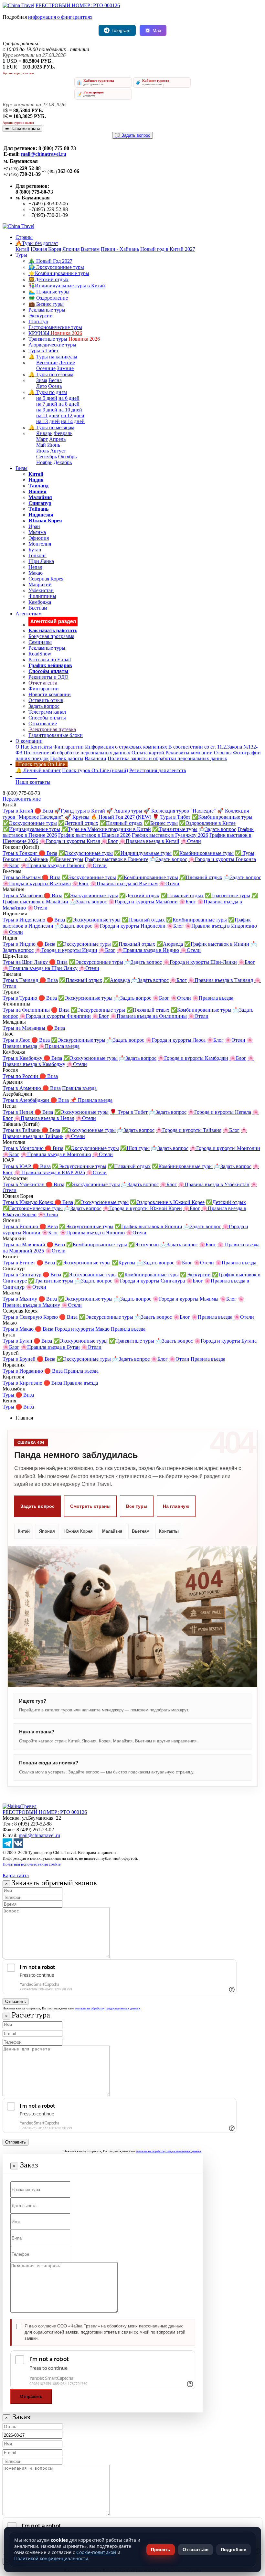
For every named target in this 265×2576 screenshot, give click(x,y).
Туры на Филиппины (27, 1010)
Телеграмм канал (47, 712)
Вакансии (95, 758)
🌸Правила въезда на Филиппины (148, 1016)
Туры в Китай (19, 811)
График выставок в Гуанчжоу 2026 (170, 835)
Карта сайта (16, 1875)
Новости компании (50, 694)
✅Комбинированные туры (222, 817)
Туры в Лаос (17, 1040)
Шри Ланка (41, 561)
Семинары (40, 642)
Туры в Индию (20, 944)
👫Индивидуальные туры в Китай (67, 286)
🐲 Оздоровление (48, 298)
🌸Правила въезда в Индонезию (221, 926)
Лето (42, 386)
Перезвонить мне (22, 799)
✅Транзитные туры (175, 829)
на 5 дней (47, 398)
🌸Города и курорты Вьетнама (37, 884)
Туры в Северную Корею (31, 1317)
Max (157, 30)
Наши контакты (33, 782)
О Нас (22, 747)
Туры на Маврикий (25, 1245)
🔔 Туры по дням (48, 392)
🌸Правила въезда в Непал (44, 1118)
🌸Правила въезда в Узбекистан (214, 1184)
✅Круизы (124, 1263)
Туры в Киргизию (23, 1383)
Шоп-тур (38, 321)
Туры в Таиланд (21, 980)
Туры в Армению (22, 1088)
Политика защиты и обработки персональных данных (167, 758)
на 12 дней (73, 415)
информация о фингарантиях (60, 17)
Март (42, 439)
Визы (21, 468)
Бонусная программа (51, 636)
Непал (35, 567)
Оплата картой (148, 753)
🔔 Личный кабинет (38, 770)
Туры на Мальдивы (25, 1028)
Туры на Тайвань (22, 1130)
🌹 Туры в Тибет (171, 817)
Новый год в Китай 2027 (168, 249)
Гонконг (37, 555)
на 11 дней (48, 415)
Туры (21, 255)
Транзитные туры (64, 339)
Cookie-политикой (96, 2552)
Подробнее (233, 2549)
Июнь (54, 445)
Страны (24, 237)
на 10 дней (70, 410)
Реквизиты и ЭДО (48, 677)
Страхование (43, 724)
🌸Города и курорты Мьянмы (185, 1299)
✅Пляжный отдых (121, 823)
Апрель (57, 439)
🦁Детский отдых (48, 279)
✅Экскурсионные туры (30, 823)
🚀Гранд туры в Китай (80, 811)
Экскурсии (41, 316)
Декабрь (63, 462)
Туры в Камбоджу (23, 1058)
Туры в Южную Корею (29, 1202)
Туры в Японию (21, 1226)
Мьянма (37, 532)
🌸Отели (191, 841)
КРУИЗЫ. (55, 333)
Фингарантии (44, 689)
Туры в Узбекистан (24, 1184)
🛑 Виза (44, 811)
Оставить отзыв (46, 700)
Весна (55, 380)
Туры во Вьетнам (22, 877)
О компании (29, 741)
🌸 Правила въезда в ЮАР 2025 (50, 1172)
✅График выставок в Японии (148, 1226)
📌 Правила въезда (91, 1100)
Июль (42, 451)
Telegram (121, 30)
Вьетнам (90, 249)
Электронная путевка (52, 729)
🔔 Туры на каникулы (53, 357)
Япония (71, 249)
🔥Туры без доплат (37, 243)
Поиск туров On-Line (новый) (95, 770)
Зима (42, 380)
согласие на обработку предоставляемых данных (108, 2008)
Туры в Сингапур (23, 1275)
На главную (176, 1506)
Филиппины (42, 596)
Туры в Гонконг (21, 853)
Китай (22, 249)
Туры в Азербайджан (26, 1100)
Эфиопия (39, 538)
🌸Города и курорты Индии (66, 950)
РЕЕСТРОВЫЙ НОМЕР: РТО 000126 (78, 5)
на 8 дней (69, 404)
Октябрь (67, 457)
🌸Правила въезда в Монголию (56, 1154)
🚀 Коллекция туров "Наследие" (180, 811)
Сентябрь (47, 457)
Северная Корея (46, 579)
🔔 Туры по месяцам (51, 427)
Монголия (40, 544)
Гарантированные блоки (56, 735)
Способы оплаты (47, 718)
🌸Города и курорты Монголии (225, 1148)
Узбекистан (41, 590)
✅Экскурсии (144, 1245)
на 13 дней (48, 421)
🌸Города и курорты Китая (70, 841)
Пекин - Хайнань (120, 249)
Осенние (46, 368)
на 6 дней (69, 398)
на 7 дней (47, 404)
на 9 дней (47, 410)
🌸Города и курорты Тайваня (189, 1130)
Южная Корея (46, 249)
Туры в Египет (20, 1263)
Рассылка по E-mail (50, 660)
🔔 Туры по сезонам (51, 374)
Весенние (47, 362)
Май (41, 445)
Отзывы (223, 753)
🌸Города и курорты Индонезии (129, 926)
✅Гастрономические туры (33, 1208)
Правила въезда (79, 1088)
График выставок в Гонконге (117, 859)
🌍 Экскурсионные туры (56, 267)
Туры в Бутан (18, 1341)
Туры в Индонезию (25, 920)
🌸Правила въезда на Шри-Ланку (40, 968)
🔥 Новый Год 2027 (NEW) (121, 817)
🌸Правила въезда (213, 998)
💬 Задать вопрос (132, 135)
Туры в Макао (19, 1329)
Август (58, 451)
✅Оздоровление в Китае (207, 823)
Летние (67, 362)
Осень (55, 386)
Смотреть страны (90, 1506)
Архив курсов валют (18, 73)
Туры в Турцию (21, 998)
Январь (44, 433)
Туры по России (21, 1076)
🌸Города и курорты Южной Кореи (142, 1208)
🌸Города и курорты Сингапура (149, 1281)
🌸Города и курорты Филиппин (55, 1016)
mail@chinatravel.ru (44, 154)
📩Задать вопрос (217, 829)
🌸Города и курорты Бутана (225, 1341)
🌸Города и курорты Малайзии (143, 902)
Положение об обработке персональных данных (77, 753)
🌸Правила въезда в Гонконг (53, 865)
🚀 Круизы (77, 817)
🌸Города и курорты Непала (219, 1112)
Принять (161, 2549)
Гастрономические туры (55, 327)
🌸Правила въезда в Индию (148, 950)
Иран (34, 526)
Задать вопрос (44, 706)
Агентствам (29, 614)
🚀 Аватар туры (124, 811)
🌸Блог (110, 841)
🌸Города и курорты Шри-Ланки (200, 962)
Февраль (63, 433)
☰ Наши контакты (22, 128)
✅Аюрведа (170, 944)
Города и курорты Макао (82, 1329)
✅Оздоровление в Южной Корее (167, 1202)
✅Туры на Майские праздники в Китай (106, 829)
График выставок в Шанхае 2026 (94, 835)
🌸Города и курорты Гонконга (222, 859)
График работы (67, 758)
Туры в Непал (19, 1112)
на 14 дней (73, 421)
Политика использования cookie (32, 1864)
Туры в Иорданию (23, 1371)
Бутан (35, 550)
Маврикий (40, 585)
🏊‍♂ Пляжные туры (49, 292)
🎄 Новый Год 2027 (50, 261)
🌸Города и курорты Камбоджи (193, 1058)
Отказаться (196, 2549)
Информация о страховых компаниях (126, 747)
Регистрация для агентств (158, 770)
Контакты (41, 747)
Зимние (65, 368)
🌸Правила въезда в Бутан (50, 1347)
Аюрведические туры (52, 345)
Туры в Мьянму (21, 1299)
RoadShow (40, 654)
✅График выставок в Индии (217, 944)
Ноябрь (44, 462)
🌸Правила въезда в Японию (92, 1233)
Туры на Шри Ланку (26, 962)
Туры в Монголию (24, 1148)
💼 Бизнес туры (46, 304)
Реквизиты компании (189, 753)
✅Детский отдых (78, 823)
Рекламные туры (47, 310)
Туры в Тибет (43, 351)
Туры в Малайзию (23, 895)
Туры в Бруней (20, 1359)
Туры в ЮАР (17, 1166)
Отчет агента (43, 683)
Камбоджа (40, 602)
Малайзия (112, 1531)
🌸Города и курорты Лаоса (175, 1040)
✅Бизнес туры (161, 823)
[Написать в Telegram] (7, 1846)
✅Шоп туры (135, 1148)
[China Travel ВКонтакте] (18, 1846)
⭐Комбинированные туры (59, 273)
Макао (36, 573)
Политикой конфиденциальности (51, 2558)
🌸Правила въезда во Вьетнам (124, 884)
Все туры (137, 1506)
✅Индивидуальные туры (31, 829)
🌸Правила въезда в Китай (149, 841)
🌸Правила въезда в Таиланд (221, 980)
